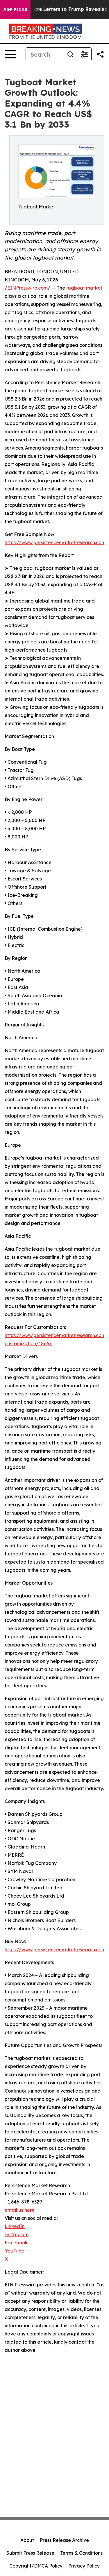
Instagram (17, 2234)
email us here (20, 2210)
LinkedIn (15, 2226)
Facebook (16, 2243)
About (27, 2540)
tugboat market (84, 288)
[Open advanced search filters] (84, 54)
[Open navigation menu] (10, 54)
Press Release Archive (64, 2540)
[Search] (70, 54)
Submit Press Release (30, 2553)
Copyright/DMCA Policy (36, 2566)
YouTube (15, 2251)
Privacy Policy (84, 2566)
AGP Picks (15, 9)
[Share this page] (100, 54)
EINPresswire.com (27, 288)
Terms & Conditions (81, 2553)
